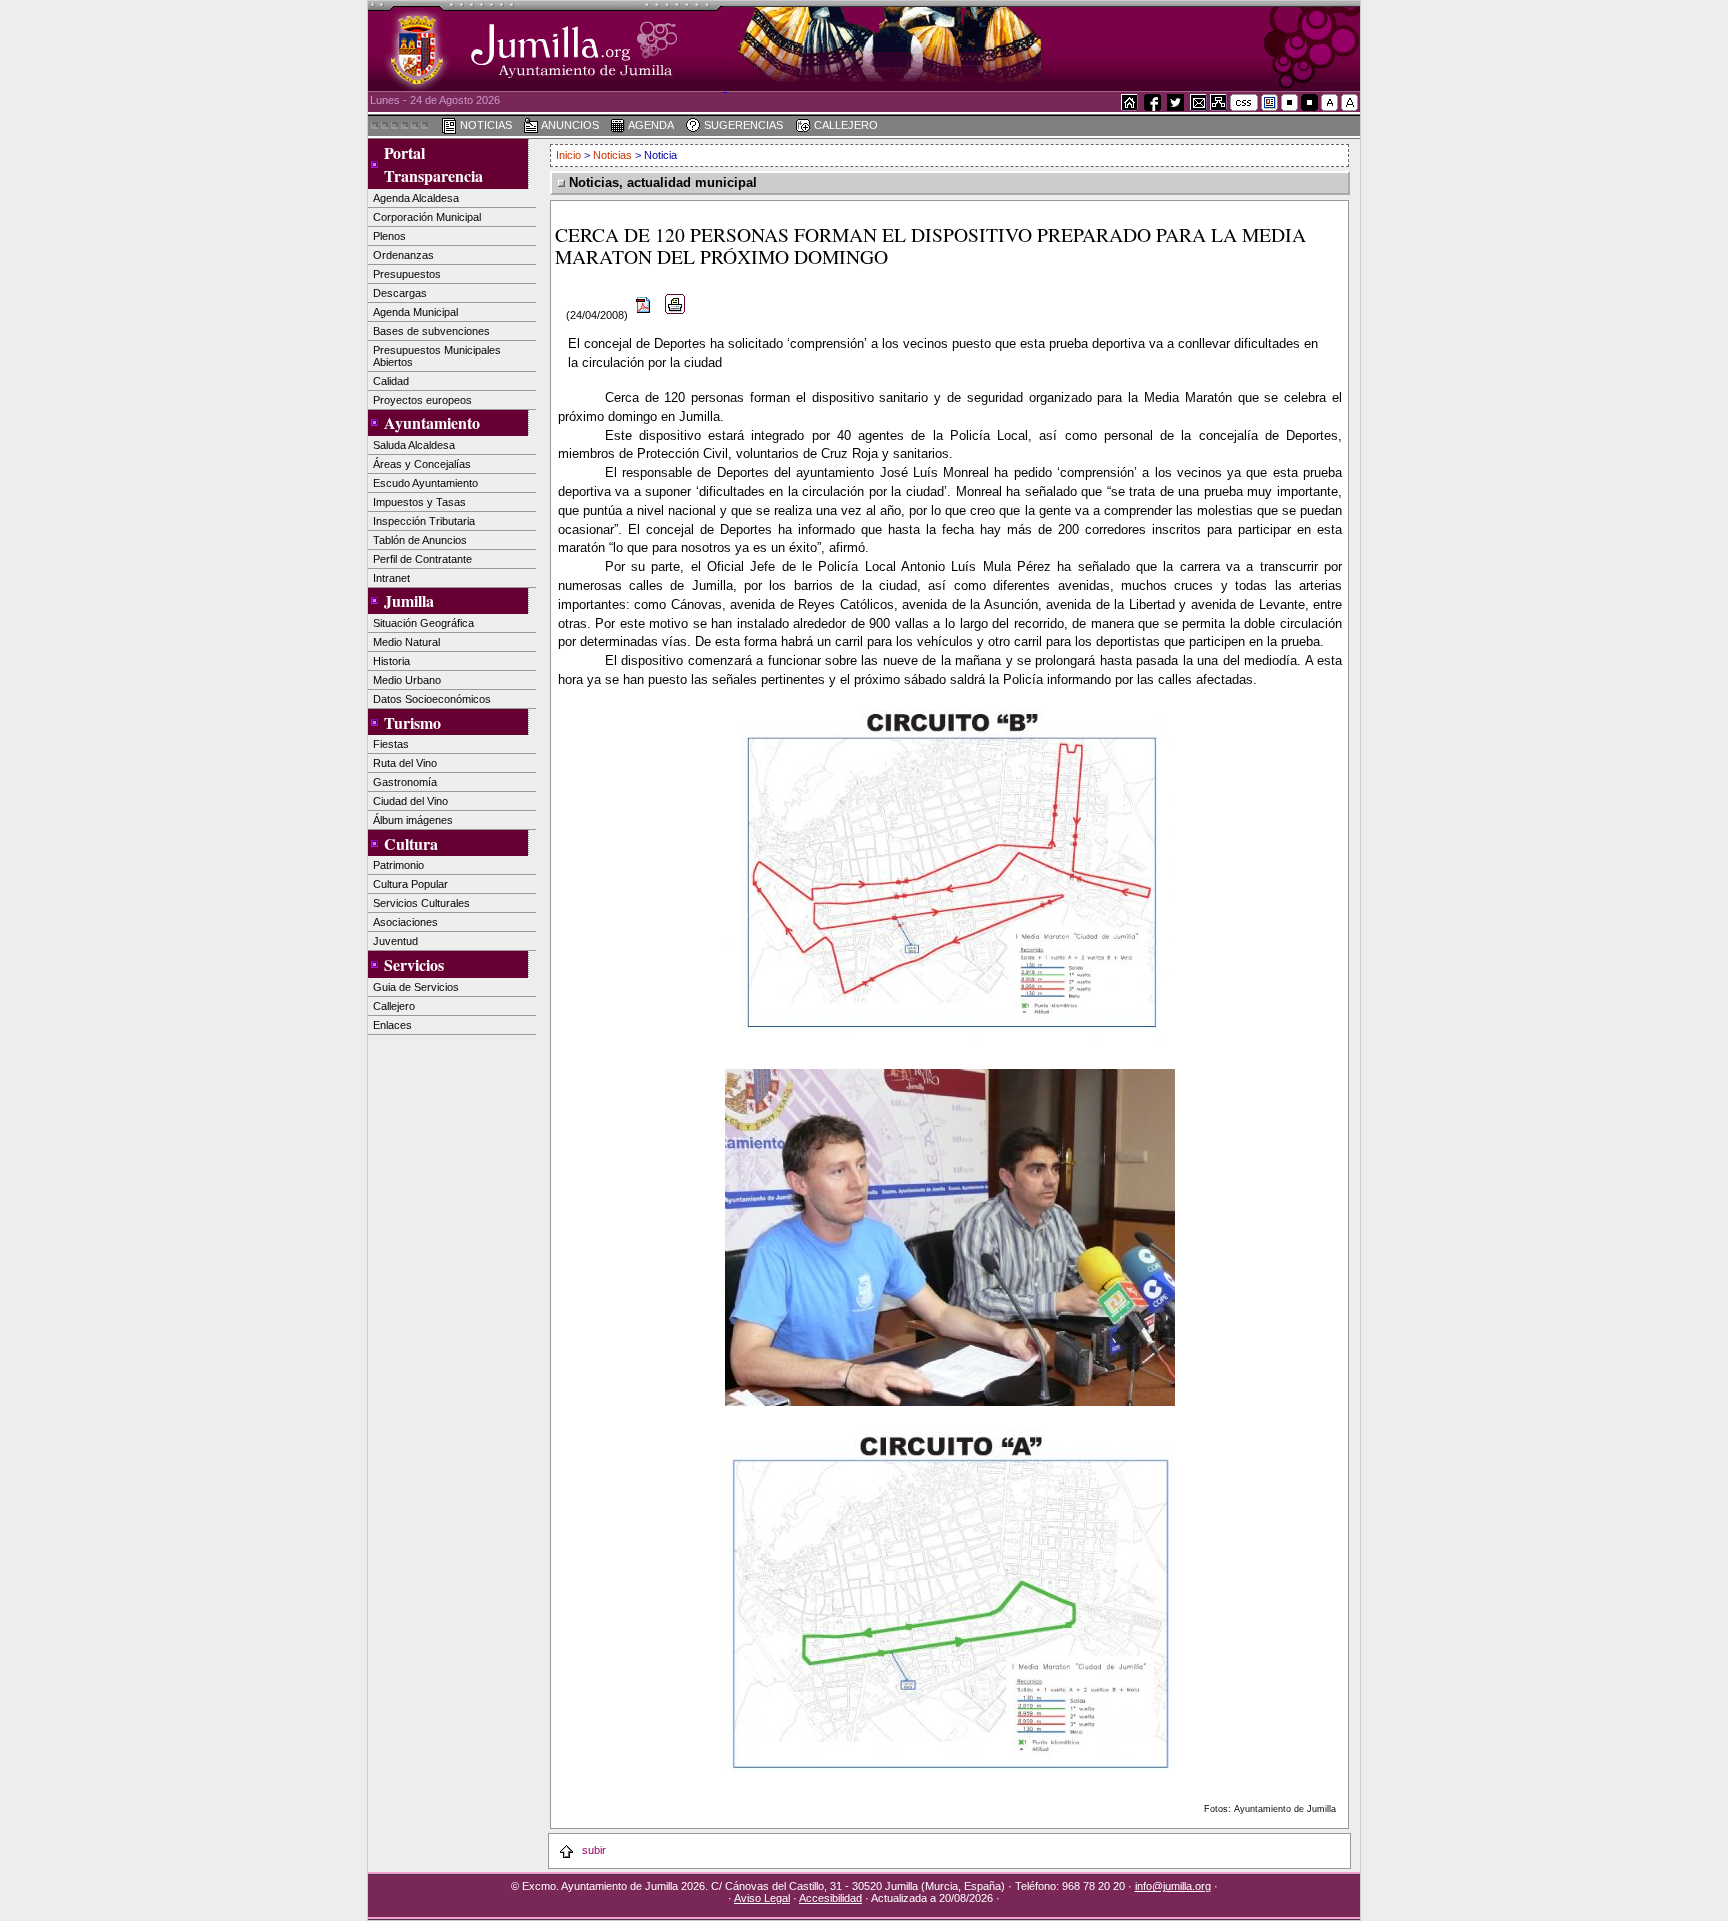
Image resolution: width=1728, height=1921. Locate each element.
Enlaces (392, 1025)
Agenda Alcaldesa (416, 198)
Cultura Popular (410, 884)
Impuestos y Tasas (419, 502)
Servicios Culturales (421, 903)
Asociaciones (405, 922)
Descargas (400, 293)
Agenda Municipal (415, 312)
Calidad (391, 381)
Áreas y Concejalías (422, 464)
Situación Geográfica (423, 623)
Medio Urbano (407, 680)
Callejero (394, 1006)
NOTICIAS (484, 125)
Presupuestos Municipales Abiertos (437, 356)
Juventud (395, 941)
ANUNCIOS (569, 125)
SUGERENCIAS (742, 125)
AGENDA (650, 125)
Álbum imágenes (413, 820)
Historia (391, 661)
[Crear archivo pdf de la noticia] (644, 315)
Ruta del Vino (405, 763)
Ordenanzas (403, 255)
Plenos (389, 236)
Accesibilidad (830, 1898)
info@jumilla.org (1173, 1886)
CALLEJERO (844, 125)
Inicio (570, 155)
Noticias (612, 155)
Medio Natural (406, 642)
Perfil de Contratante (422, 559)
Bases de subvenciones (431, 331)
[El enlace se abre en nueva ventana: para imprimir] (675, 315)
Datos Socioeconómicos (432, 699)
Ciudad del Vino (410, 801)
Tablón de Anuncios (420, 540)
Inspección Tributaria (424, 521)
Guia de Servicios (416, 987)
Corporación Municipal (427, 217)
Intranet (391, 578)
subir (592, 1850)
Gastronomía (405, 782)
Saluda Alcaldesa (414, 445)
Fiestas (391, 744)
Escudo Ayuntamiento (425, 483)
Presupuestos (407, 274)
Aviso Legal (762, 1898)
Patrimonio (398, 865)
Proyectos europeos (422, 400)
